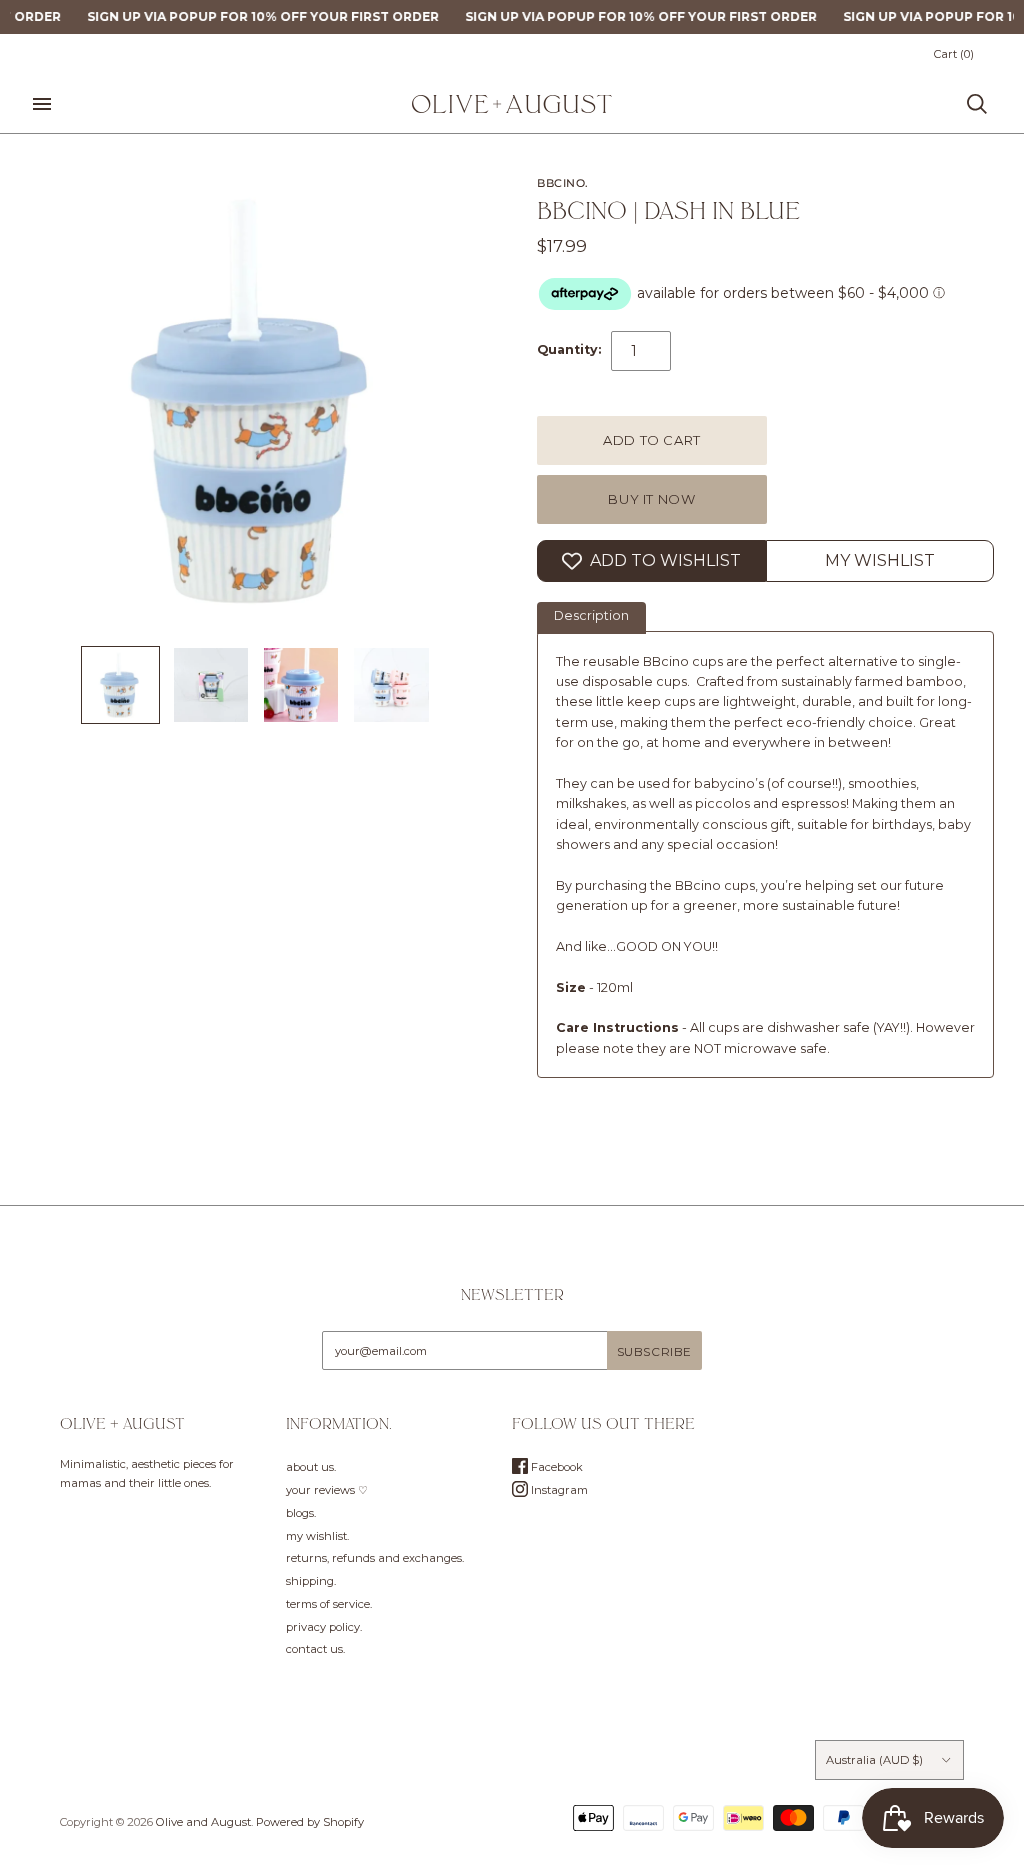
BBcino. (563, 183)
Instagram (558, 1490)
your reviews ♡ (327, 1490)
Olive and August (203, 1822)
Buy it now (652, 499)
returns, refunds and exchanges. (375, 1558)
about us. (311, 1467)
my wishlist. (317, 1536)
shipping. (311, 1581)
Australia (874, 1760)
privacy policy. (324, 1627)
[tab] (591, 618)
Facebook (555, 1467)
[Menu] (42, 104)
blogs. (301, 1513)
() (954, 54)
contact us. (315, 1649)
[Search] (977, 104)
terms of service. (329, 1604)
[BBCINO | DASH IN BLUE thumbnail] (120, 685)
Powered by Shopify (310, 1822)
